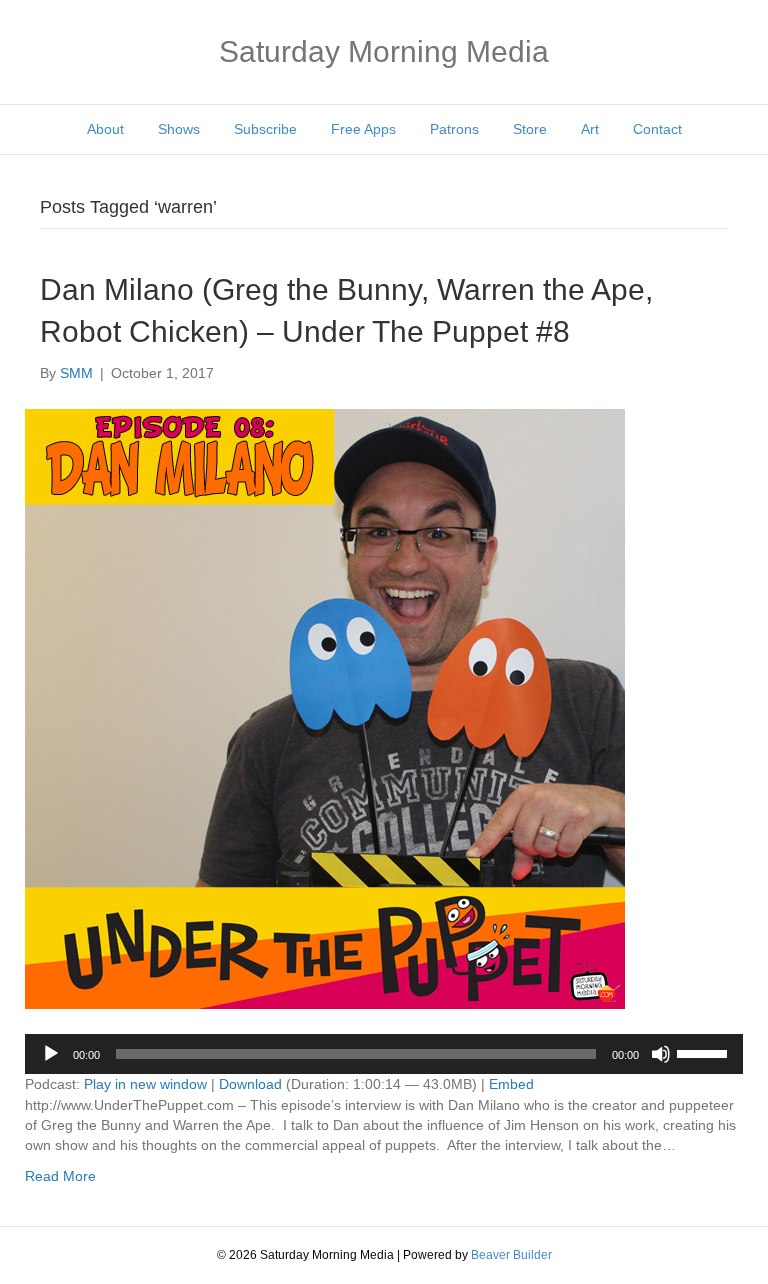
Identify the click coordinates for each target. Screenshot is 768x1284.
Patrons (454, 129)
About (105, 129)
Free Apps (363, 129)
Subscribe (265, 129)
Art (590, 129)
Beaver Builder (511, 1255)
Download (250, 1084)
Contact (657, 129)
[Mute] (661, 1054)
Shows (179, 129)
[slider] (705, 1052)
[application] (384, 1054)
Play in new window (145, 1084)
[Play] (51, 1054)
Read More (60, 1176)
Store (530, 129)
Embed (511, 1084)
